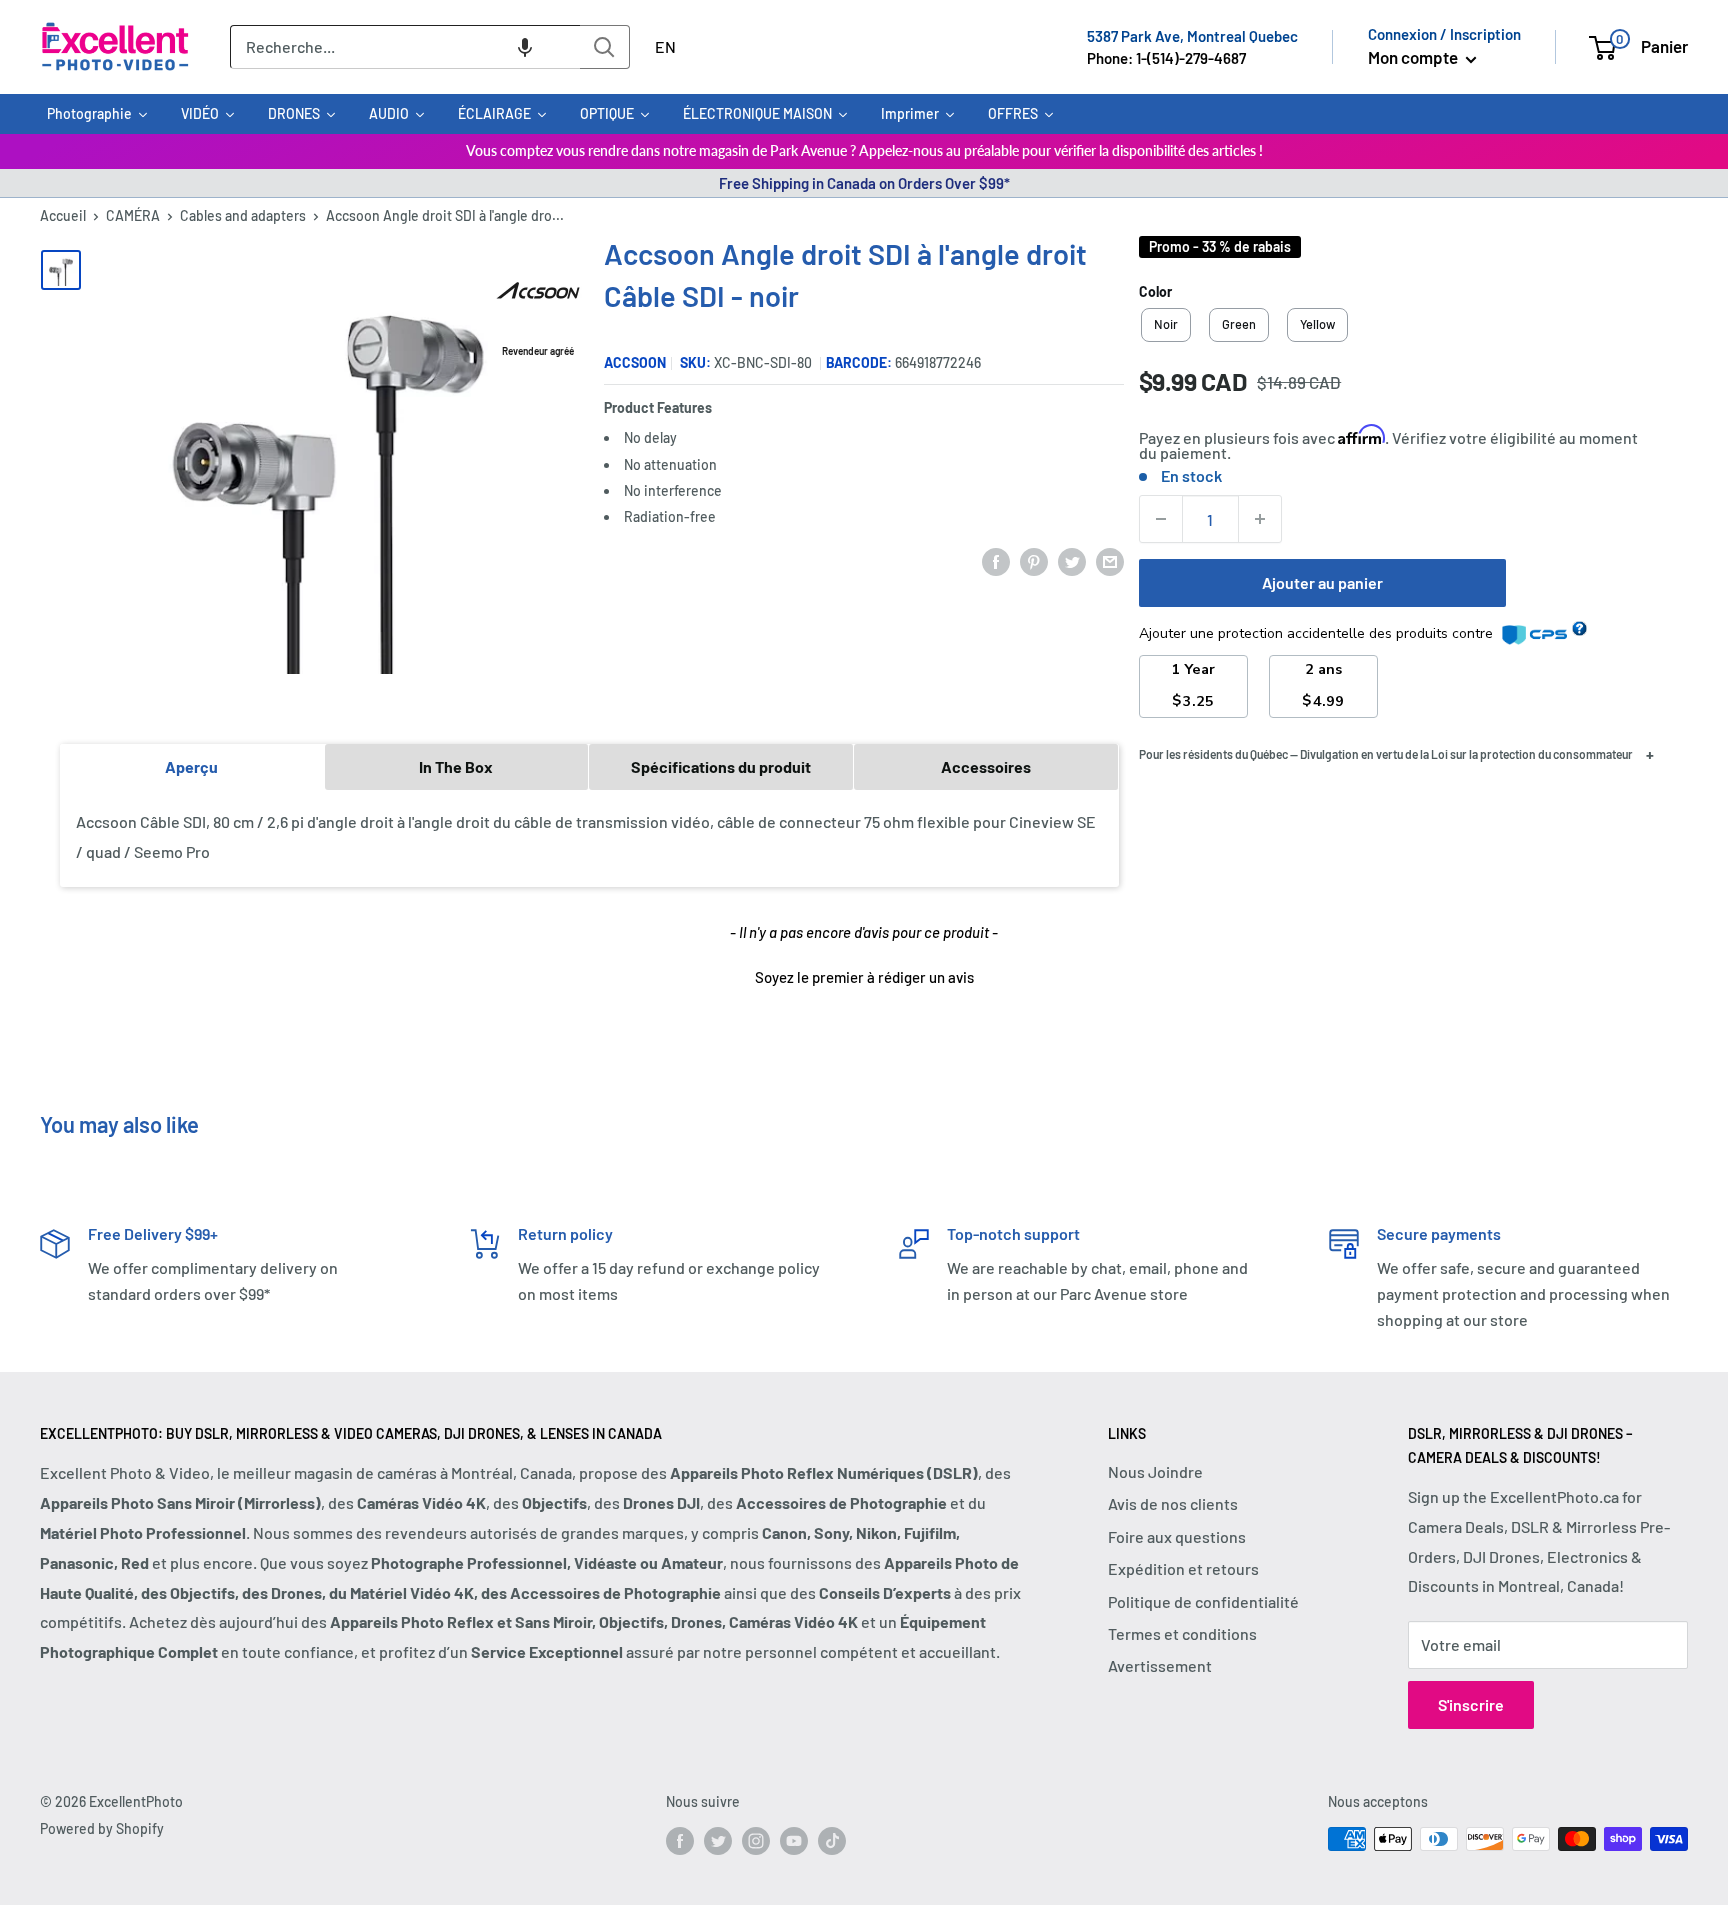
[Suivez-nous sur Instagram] (756, 1841)
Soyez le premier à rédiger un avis (864, 977)
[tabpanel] (589, 837)
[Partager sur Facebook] (996, 560)
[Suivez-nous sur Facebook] (680, 1841)
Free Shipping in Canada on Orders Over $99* (864, 183)
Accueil (63, 215)
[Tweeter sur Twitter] (1072, 560)
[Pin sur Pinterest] (1034, 560)
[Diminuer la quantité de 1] (1161, 519)
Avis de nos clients (1173, 1503)
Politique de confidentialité (1203, 1601)
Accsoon (635, 362)
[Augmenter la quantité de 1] (1260, 519)
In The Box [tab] (456, 766)
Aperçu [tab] (191, 766)
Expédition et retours (1183, 1568)
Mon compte (1414, 57)
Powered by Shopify (102, 1828)
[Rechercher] (605, 47)
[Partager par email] (1110, 560)
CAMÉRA (133, 215)
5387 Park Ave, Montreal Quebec (1192, 36)
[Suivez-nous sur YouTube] (794, 1841)
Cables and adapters (243, 215)
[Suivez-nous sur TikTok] (832, 1841)
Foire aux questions (1177, 1536)
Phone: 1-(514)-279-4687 (1166, 58)
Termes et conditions (1182, 1633)
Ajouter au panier (1322, 582)
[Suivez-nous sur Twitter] (718, 1841)
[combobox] (405, 47)
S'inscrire (1471, 1704)
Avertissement (1160, 1665)
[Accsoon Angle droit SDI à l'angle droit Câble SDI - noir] (61, 270)
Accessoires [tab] (986, 766)
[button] (525, 47)
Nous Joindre (1155, 1471)
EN (665, 46)
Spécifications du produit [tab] (721, 766)
